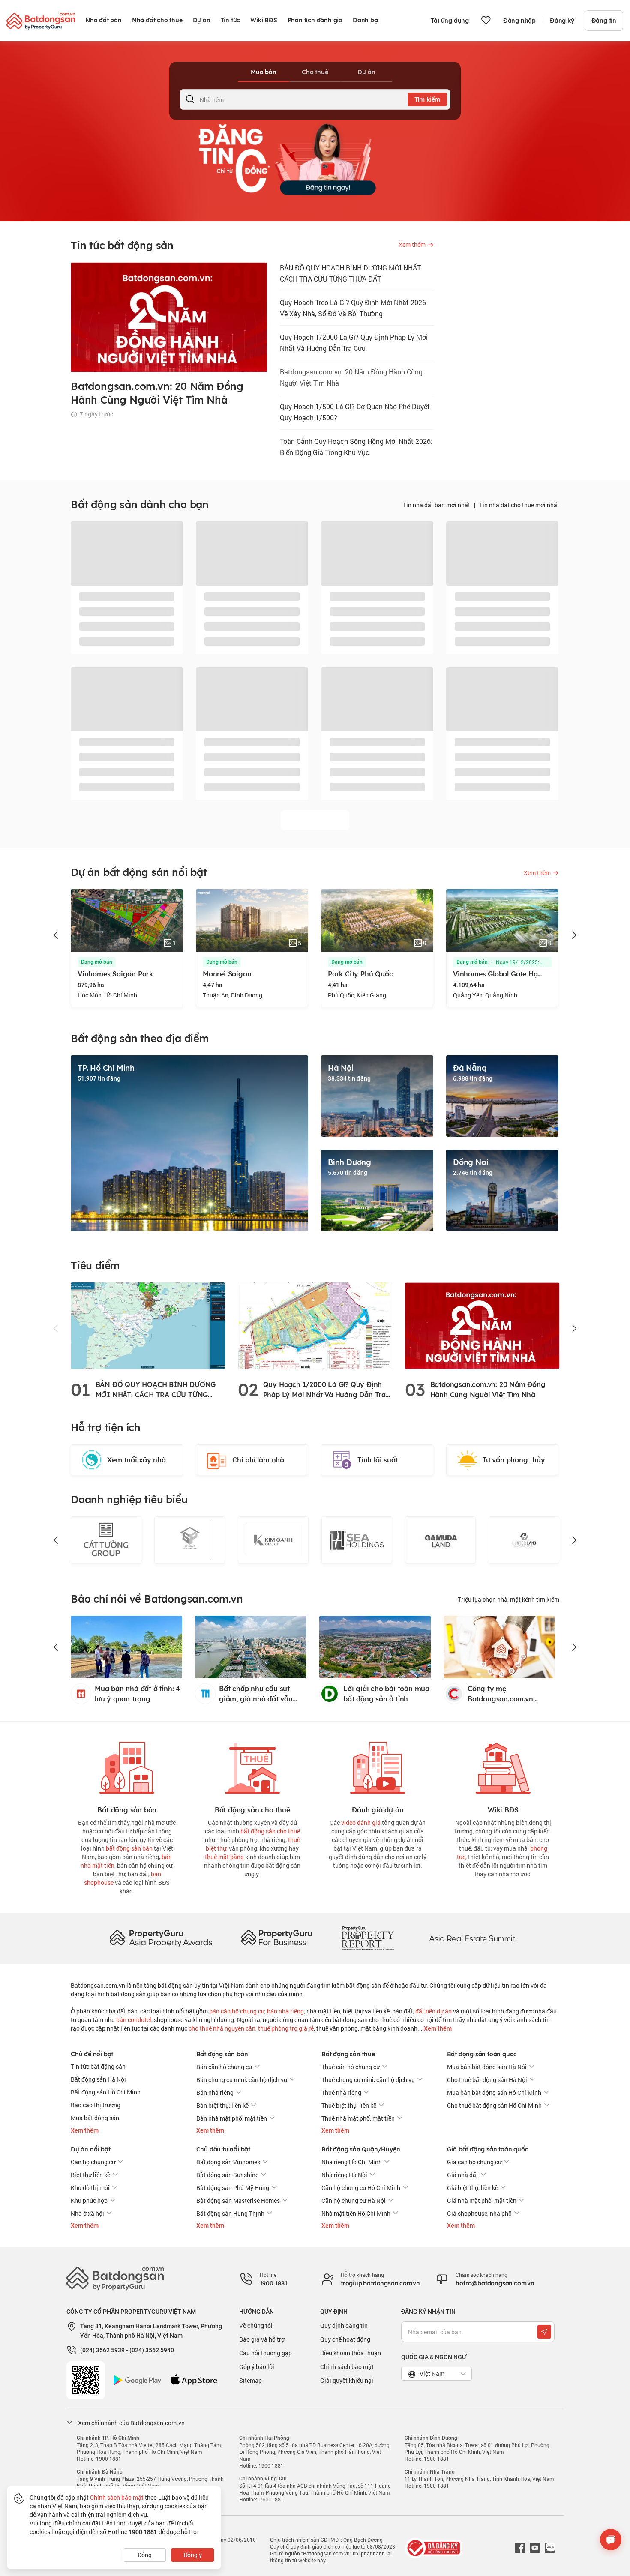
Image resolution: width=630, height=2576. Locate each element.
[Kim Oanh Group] (190, 1540)
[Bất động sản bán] (127, 1766)
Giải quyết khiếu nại (347, 2380)
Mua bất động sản (95, 2118)
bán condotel (134, 2020)
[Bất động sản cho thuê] (252, 1766)
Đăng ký (562, 21)
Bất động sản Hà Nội (98, 2079)
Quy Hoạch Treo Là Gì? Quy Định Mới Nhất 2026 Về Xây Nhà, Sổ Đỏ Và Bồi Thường (353, 308)
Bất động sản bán (222, 2054)
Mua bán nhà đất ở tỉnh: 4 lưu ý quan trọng (137, 1694)
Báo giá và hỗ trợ (262, 2339)
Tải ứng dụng (450, 21)
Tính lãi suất (378, 1460)
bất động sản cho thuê (270, 1831)
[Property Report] (368, 1938)
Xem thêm (437, 2028)
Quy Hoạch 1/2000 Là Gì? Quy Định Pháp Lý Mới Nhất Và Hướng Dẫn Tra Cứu (354, 343)
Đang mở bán (97, 962)
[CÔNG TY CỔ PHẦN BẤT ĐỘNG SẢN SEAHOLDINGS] (273, 1540)
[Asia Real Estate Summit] (472, 1938)
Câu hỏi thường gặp (265, 2353)
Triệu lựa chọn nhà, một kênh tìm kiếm (508, 1599)
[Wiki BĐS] (503, 1766)
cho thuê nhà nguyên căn (222, 2028)
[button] (56, 935)
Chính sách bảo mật (347, 2367)
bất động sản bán (129, 1848)
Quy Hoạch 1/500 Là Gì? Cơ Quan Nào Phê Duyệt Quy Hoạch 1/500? (355, 412)
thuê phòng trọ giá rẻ (286, 2028)
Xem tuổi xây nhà (136, 1460)
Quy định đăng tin (344, 2326)
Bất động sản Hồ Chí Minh (106, 2092)
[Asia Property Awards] (161, 1938)
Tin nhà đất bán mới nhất (436, 505)
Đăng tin (604, 21)
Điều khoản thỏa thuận (351, 2353)
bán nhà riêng (285, 2011)
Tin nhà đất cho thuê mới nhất (519, 505)
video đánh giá (361, 1823)
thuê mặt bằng (224, 1857)
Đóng (145, 2555)
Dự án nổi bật (90, 2149)
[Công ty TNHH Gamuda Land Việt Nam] (357, 1540)
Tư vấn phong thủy (514, 1460)
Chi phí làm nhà (258, 1460)
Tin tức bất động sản (98, 2066)
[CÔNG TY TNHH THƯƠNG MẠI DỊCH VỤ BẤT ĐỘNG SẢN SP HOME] (106, 1540)
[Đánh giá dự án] (378, 1766)
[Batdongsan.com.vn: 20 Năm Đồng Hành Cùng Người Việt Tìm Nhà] (482, 1325)
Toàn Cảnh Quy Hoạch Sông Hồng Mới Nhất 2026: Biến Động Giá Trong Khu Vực (356, 447)
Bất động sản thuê (348, 2054)
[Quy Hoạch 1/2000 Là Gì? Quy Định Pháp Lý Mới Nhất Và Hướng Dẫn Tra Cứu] (315, 1325)
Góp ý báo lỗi (257, 2367)
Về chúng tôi (256, 2326)
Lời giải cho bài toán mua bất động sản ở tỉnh (386, 1694)
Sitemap (250, 2380)
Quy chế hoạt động (345, 2339)
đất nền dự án (433, 2011)
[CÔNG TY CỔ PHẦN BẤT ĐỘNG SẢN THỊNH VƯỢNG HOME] (524, 1540)
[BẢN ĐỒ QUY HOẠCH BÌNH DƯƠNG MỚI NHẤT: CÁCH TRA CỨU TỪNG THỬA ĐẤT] (148, 1325)
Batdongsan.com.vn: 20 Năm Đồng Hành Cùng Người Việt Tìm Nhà (351, 377)
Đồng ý (193, 2555)
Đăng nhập (519, 21)
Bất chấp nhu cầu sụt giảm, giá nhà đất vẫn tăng (256, 1694)
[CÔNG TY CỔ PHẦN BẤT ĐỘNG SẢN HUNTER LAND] (440, 1540)
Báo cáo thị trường (96, 2105)
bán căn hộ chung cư (237, 2011)
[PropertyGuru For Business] (276, 1938)
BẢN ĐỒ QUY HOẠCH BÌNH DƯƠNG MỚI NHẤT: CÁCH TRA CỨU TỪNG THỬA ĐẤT (351, 273)
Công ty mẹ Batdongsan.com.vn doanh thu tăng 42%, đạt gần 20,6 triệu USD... (508, 1694)
